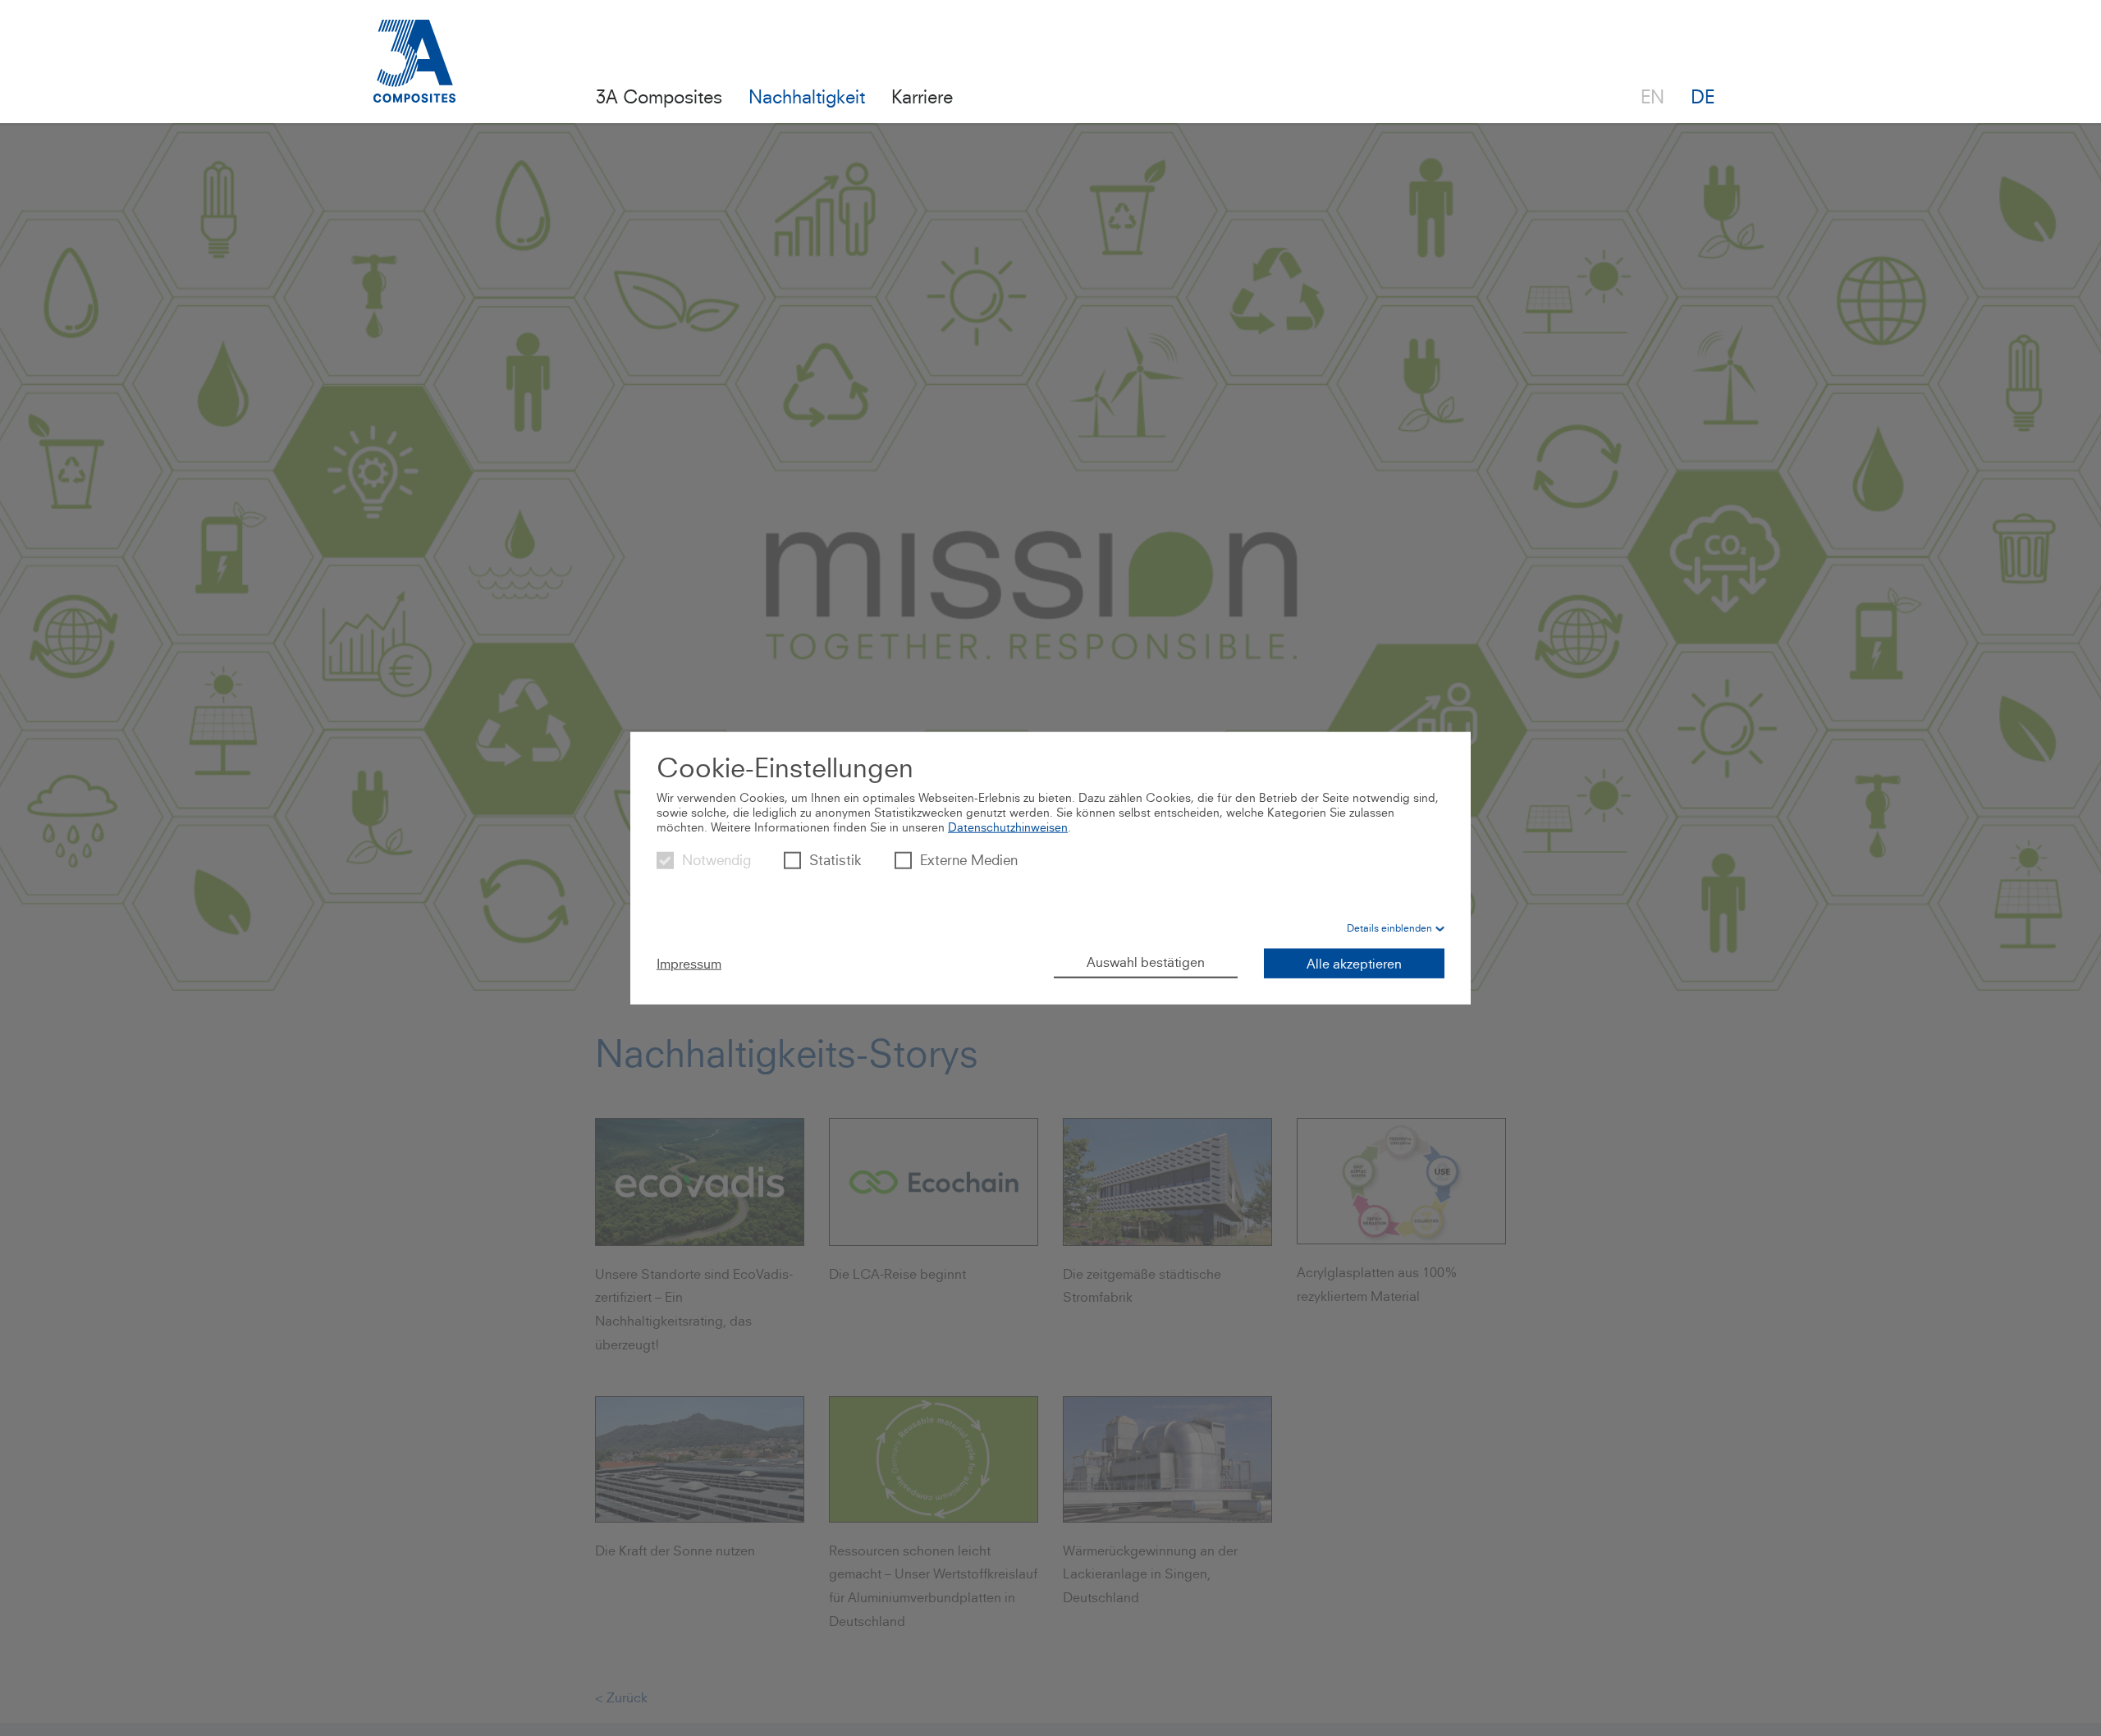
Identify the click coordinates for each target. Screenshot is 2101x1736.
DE (1703, 96)
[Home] (414, 71)
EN (1652, 96)
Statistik (835, 860)
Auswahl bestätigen (1146, 962)
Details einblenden (1389, 928)
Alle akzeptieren (1354, 964)
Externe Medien (969, 860)
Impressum (689, 964)
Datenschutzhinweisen (1008, 827)
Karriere (922, 96)
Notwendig (716, 860)
